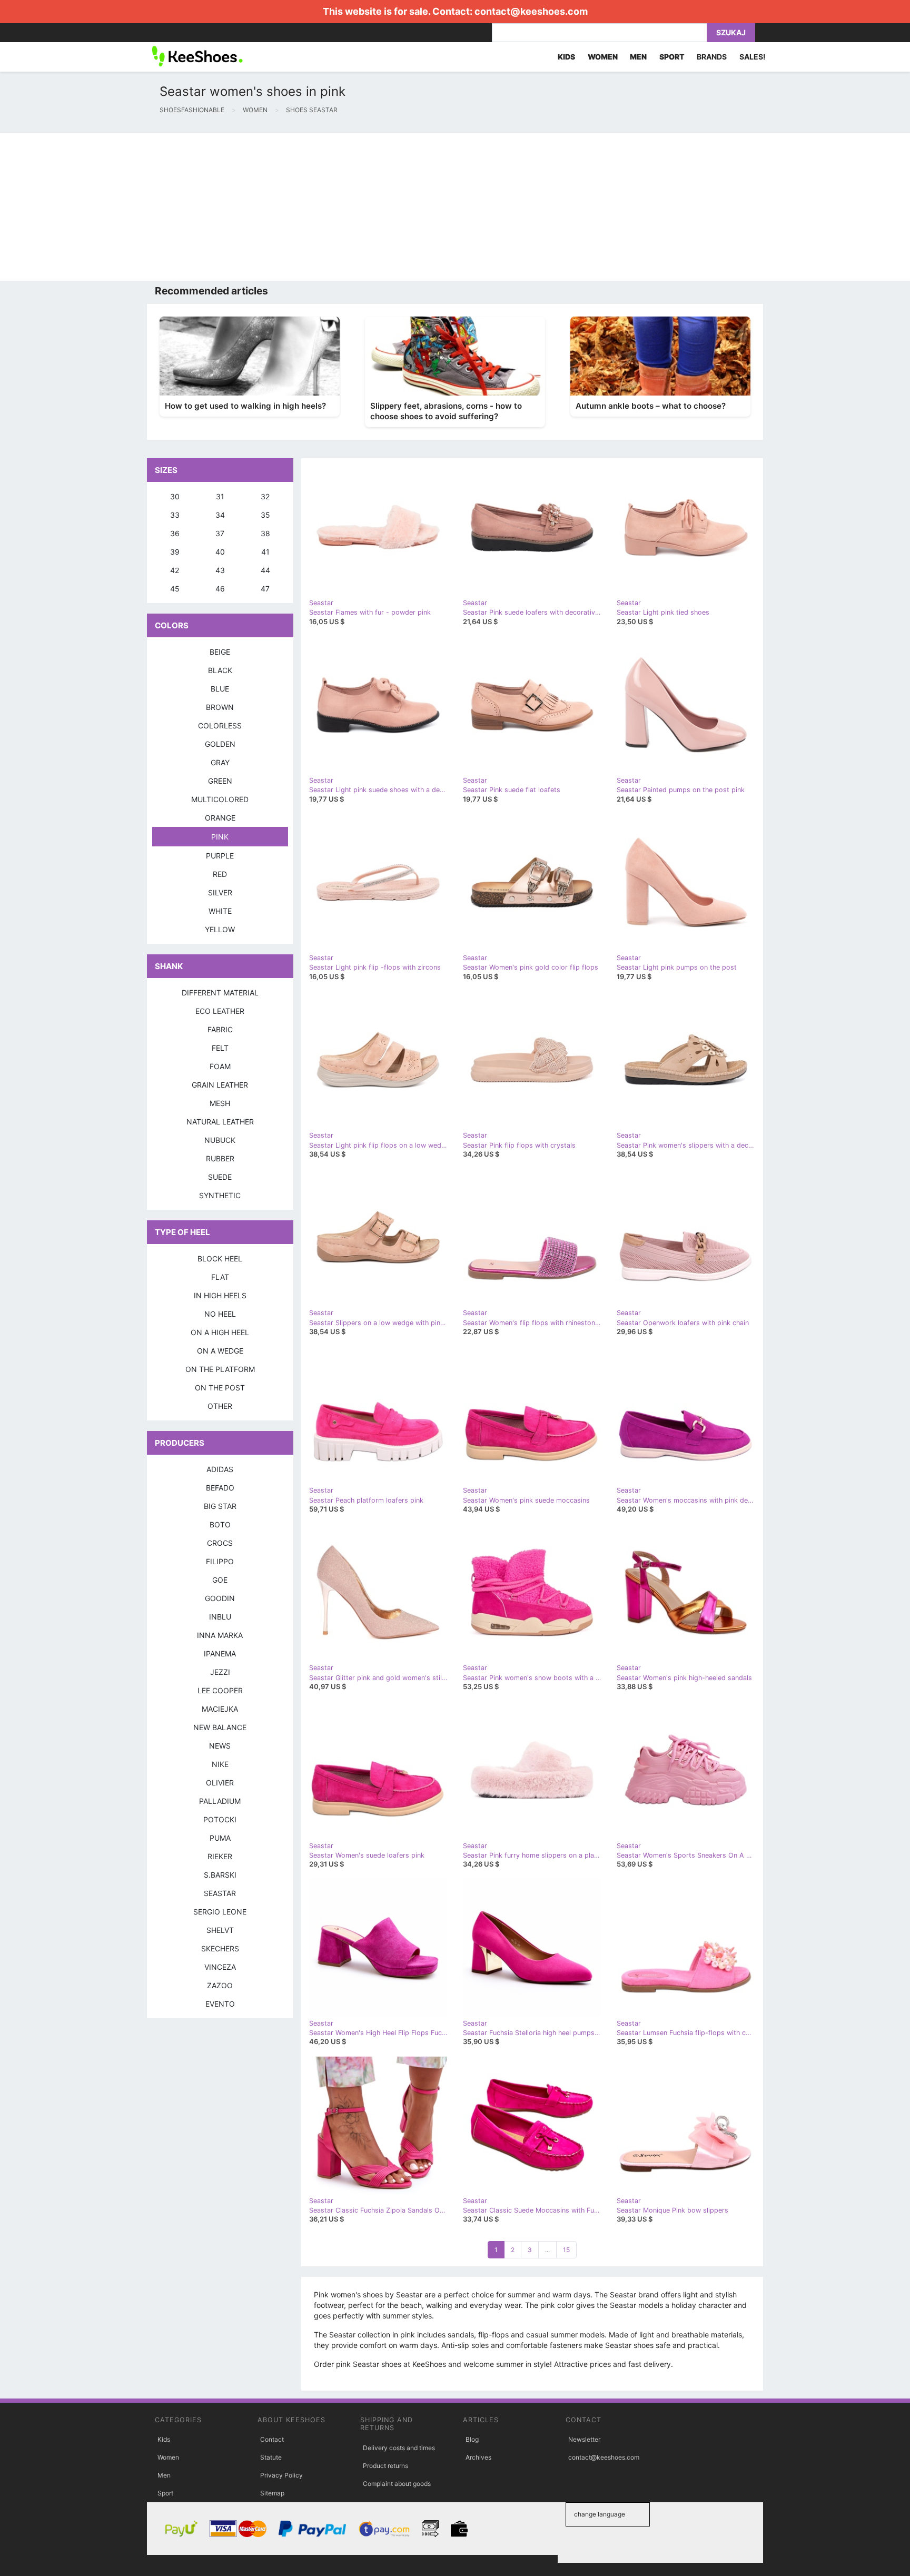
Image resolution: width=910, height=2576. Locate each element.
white (220, 911)
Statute (271, 2457)
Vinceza (220, 1967)
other (220, 1406)
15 (566, 2250)
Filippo (220, 1561)
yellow (220, 929)
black (220, 670)
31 (220, 496)
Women (168, 2457)
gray (220, 762)
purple (220, 856)
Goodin (220, 1598)
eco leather (220, 1011)
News (220, 1746)
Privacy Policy (281, 2475)
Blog (472, 2439)
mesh (220, 1103)
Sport (165, 2493)
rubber (220, 1158)
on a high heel (220, 1332)
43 (220, 570)
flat (220, 1277)
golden (220, 744)
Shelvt (220, 1930)
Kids (164, 2439)
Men (164, 2475)
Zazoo (220, 1985)
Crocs (220, 1543)
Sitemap (272, 2493)
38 (265, 533)
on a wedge (220, 1351)
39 (175, 552)
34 (220, 515)
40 (220, 552)
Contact (272, 2439)
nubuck (220, 1140)
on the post (220, 1388)
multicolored (220, 799)
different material (220, 993)
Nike (220, 1764)
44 (265, 570)
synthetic (220, 1195)
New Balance (220, 1727)
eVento (220, 2004)
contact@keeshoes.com (531, 11)
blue (220, 689)
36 (175, 533)
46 (220, 589)
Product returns (385, 2466)
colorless (220, 726)
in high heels (220, 1295)
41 (265, 552)
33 (175, 515)
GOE (220, 1580)
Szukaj (731, 32)
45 (175, 589)
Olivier (220, 1783)
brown (220, 707)
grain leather (220, 1085)
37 (220, 533)
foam (220, 1066)
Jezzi (220, 1672)
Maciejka (220, 1709)
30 (175, 496)
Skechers (220, 1948)
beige (220, 652)
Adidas (220, 1469)
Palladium (220, 1801)
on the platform (220, 1369)
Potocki (220, 1819)
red (220, 874)
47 (265, 589)
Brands (712, 57)
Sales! (753, 57)
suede (220, 1177)
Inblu (220, 1617)
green (220, 781)
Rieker (220, 1856)
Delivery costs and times (399, 2448)
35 (265, 515)
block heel (220, 1259)
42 (175, 570)
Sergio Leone (220, 1912)
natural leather (220, 1122)
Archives (478, 2457)
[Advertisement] (316, 207)
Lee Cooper (220, 1690)
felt (220, 1048)
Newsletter (584, 2439)
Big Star (220, 1506)
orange (220, 818)
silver (220, 892)
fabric (220, 1029)
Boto (220, 1524)
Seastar (220, 1893)
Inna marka (220, 1635)
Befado (220, 1488)
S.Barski (220, 1875)
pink (220, 837)
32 (265, 496)
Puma (220, 1838)
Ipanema (220, 1654)
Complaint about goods (397, 2484)
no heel (220, 1314)
